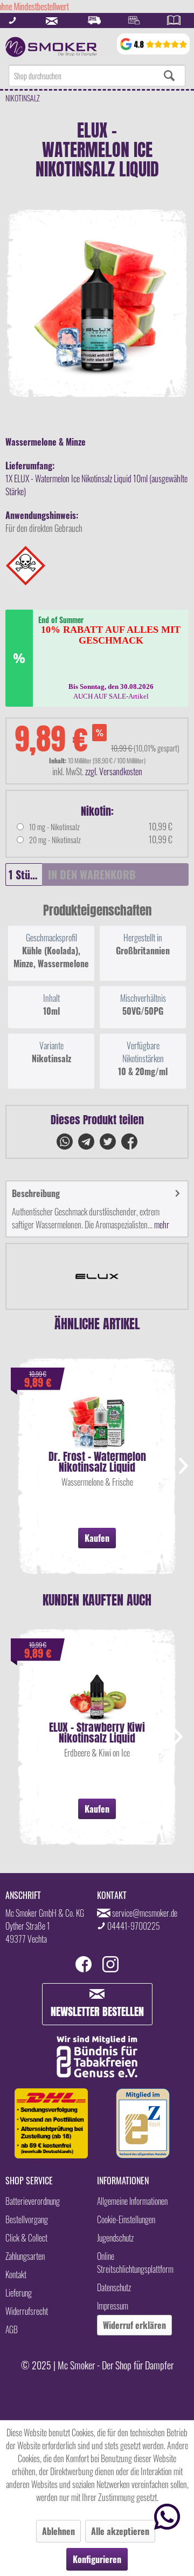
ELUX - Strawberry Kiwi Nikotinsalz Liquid (97, 1733)
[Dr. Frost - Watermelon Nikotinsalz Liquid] (97, 1419)
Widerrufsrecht (27, 2311)
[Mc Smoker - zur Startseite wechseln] (51, 47)
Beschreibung (36, 1193)
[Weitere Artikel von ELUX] (97, 1276)
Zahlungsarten (25, 2256)
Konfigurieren (97, 2559)
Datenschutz (114, 2287)
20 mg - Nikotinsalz (55, 840)
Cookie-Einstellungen (126, 2219)
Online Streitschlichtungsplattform (135, 2263)
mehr (161, 1225)
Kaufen (97, 1538)
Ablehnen (58, 2531)
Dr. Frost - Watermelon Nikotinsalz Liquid (97, 1462)
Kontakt (16, 2274)
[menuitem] (97, 76)
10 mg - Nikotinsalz (54, 827)
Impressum (113, 2306)
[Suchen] (169, 76)
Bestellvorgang (27, 2219)
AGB (12, 2329)
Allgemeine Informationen (132, 2201)
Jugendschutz (115, 2238)
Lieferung (19, 2293)
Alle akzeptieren (120, 2531)
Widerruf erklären (134, 2325)
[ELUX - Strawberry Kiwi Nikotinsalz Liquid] (97, 1690)
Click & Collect (26, 2238)
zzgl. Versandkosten (114, 771)
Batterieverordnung (33, 2201)
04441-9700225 (134, 1926)
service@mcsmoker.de (145, 1913)
